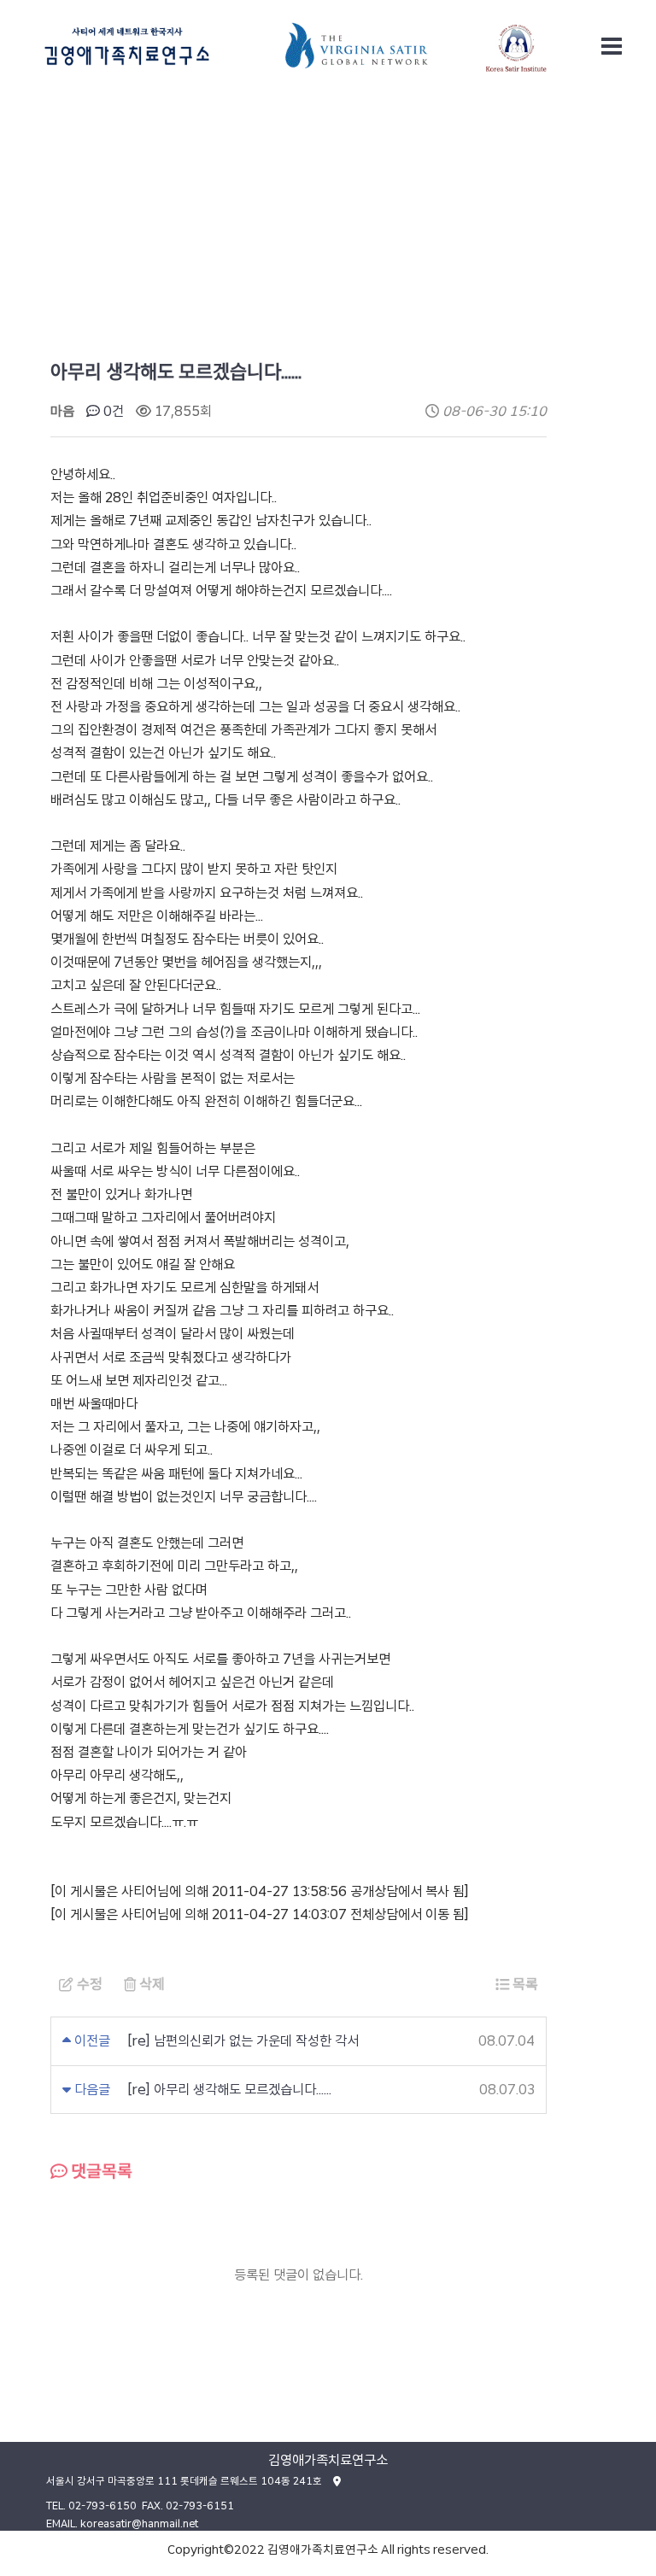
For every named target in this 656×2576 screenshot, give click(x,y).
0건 (112, 411)
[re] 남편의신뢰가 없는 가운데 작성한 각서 (243, 2041)
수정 (88, 1984)
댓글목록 (100, 2171)
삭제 (150, 1984)
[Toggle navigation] (612, 46)
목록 (524, 1984)
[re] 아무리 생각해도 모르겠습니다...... (229, 2090)
